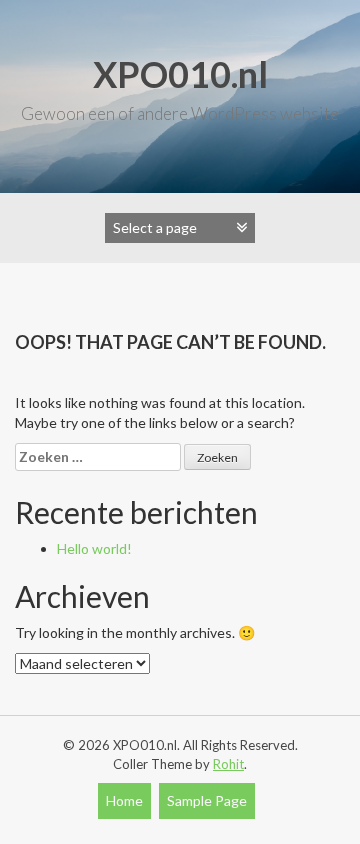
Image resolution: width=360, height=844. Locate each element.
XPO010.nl (180, 74)
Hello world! (94, 548)
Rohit (228, 764)
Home (124, 800)
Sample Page (207, 800)
